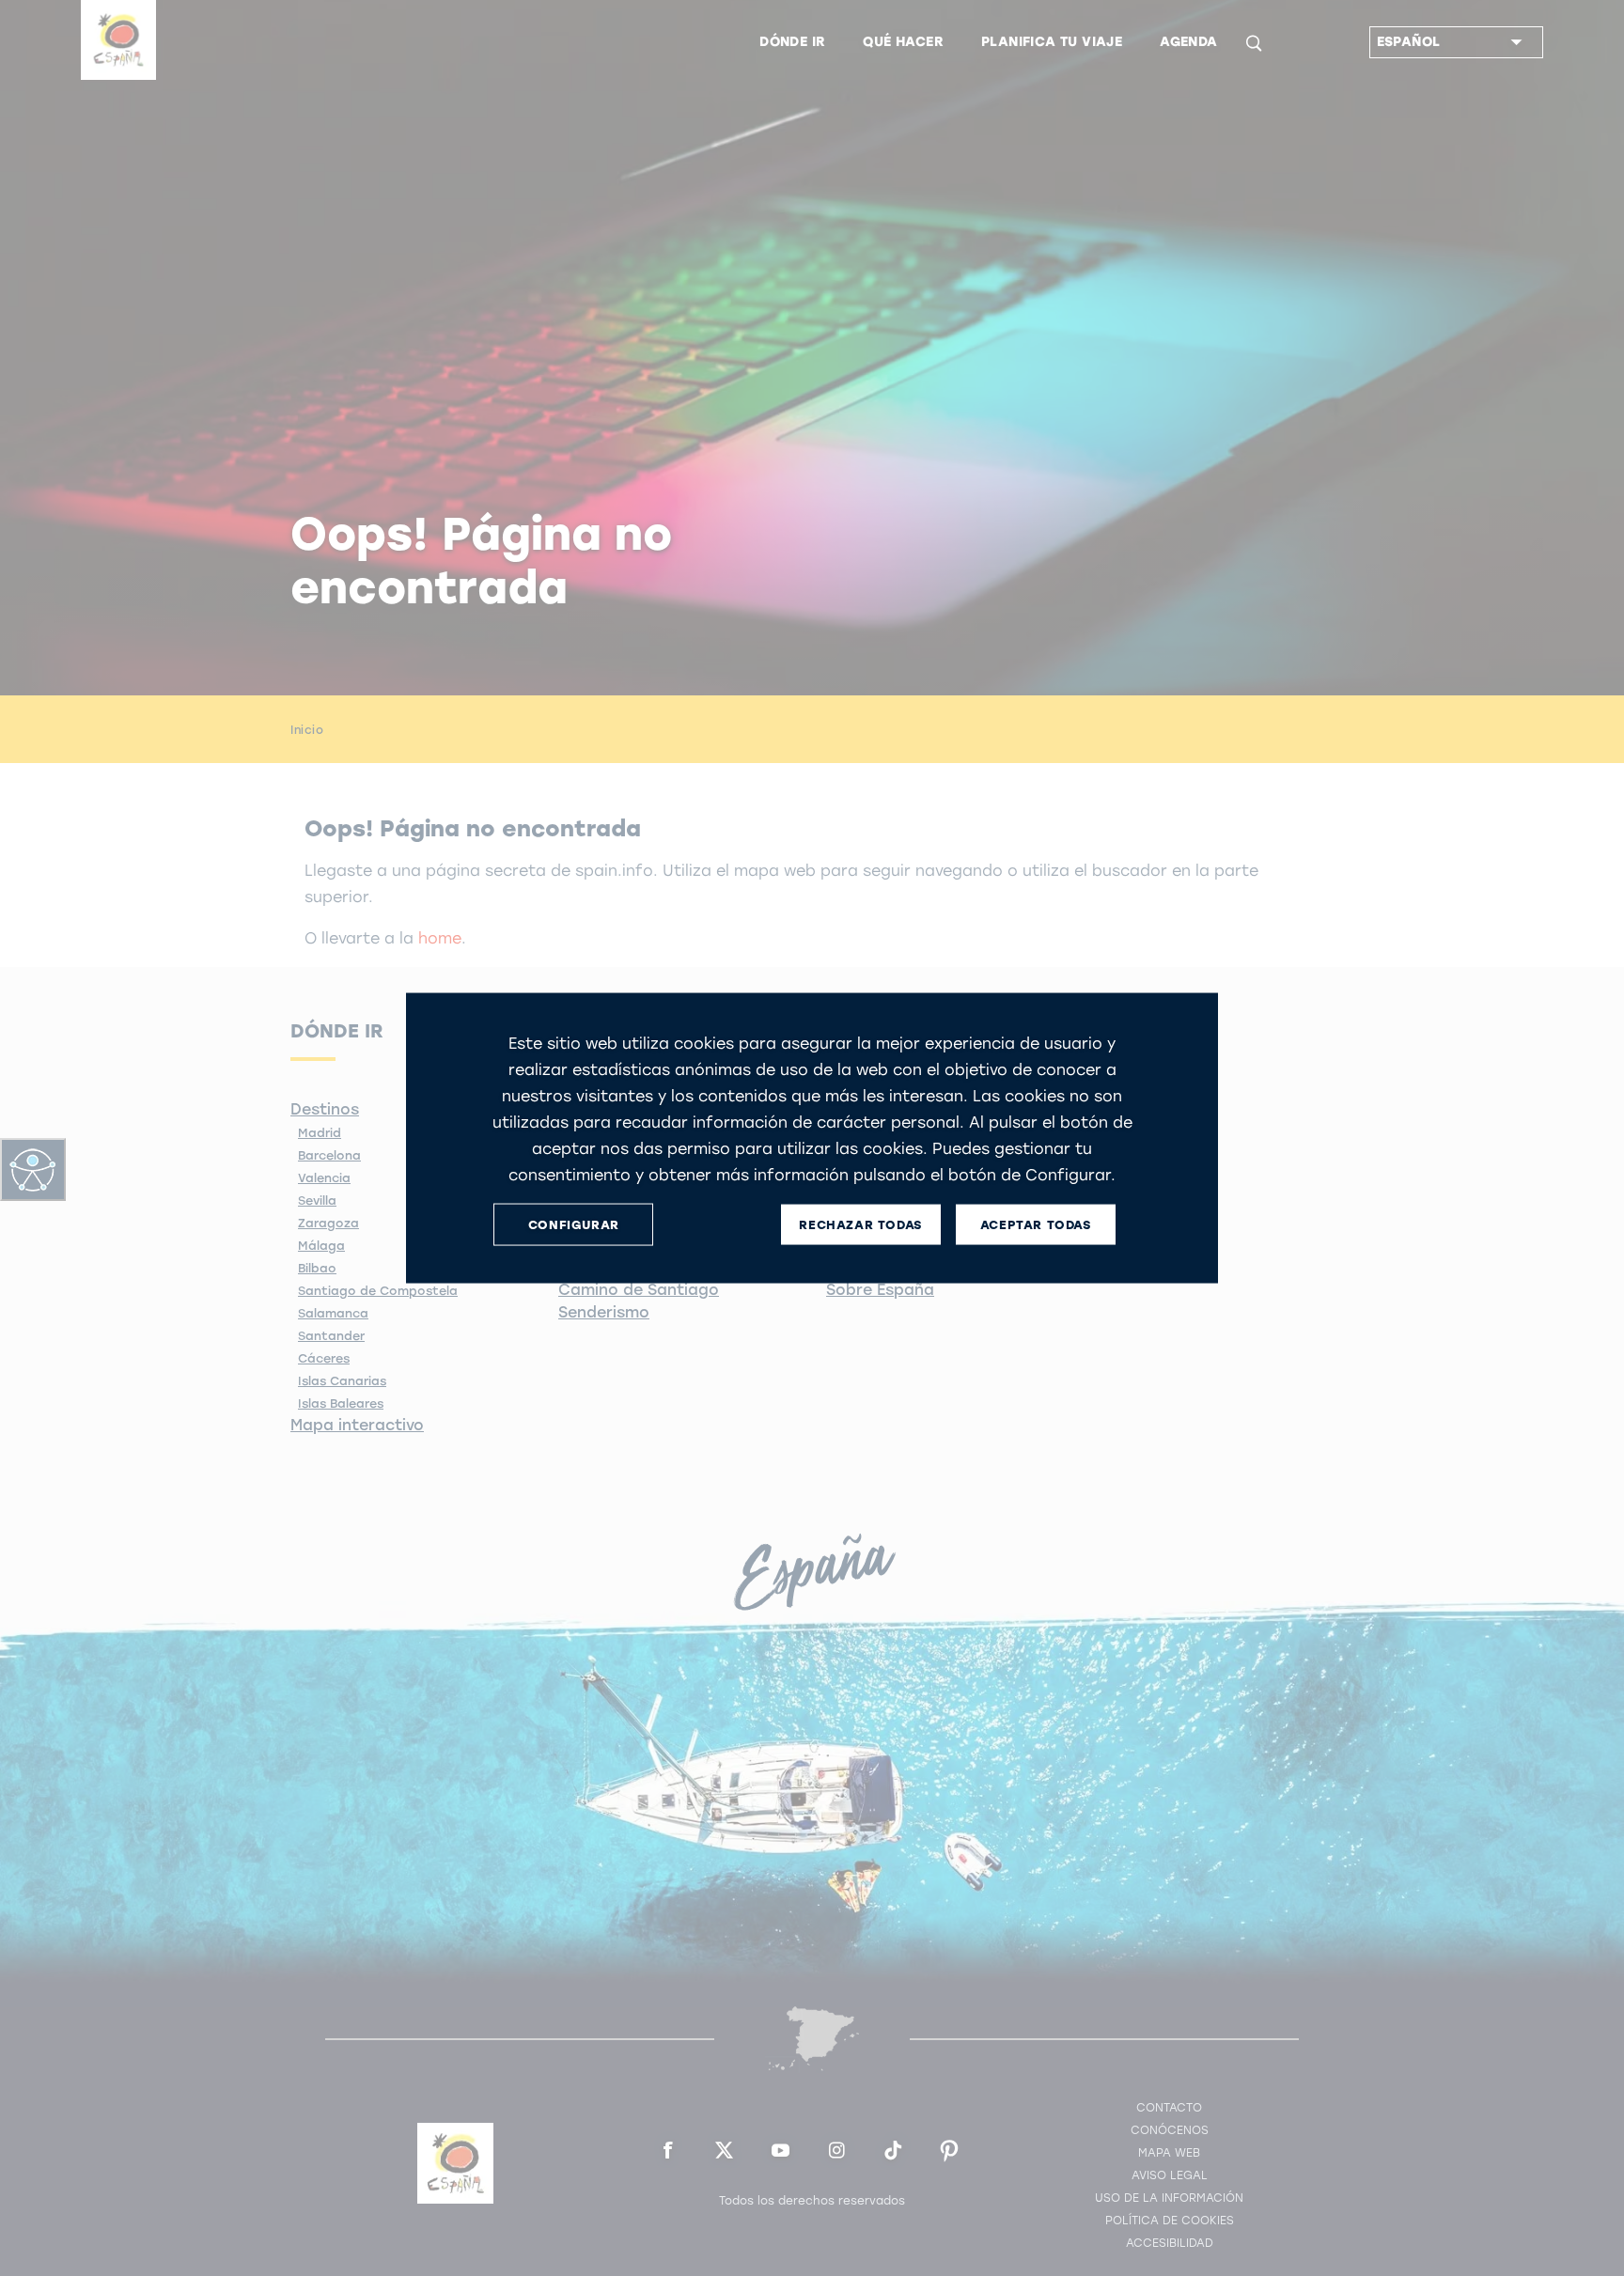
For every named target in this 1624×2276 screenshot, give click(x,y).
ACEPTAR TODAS (1036, 1224)
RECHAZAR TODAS (860, 1224)
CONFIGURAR (574, 1224)
